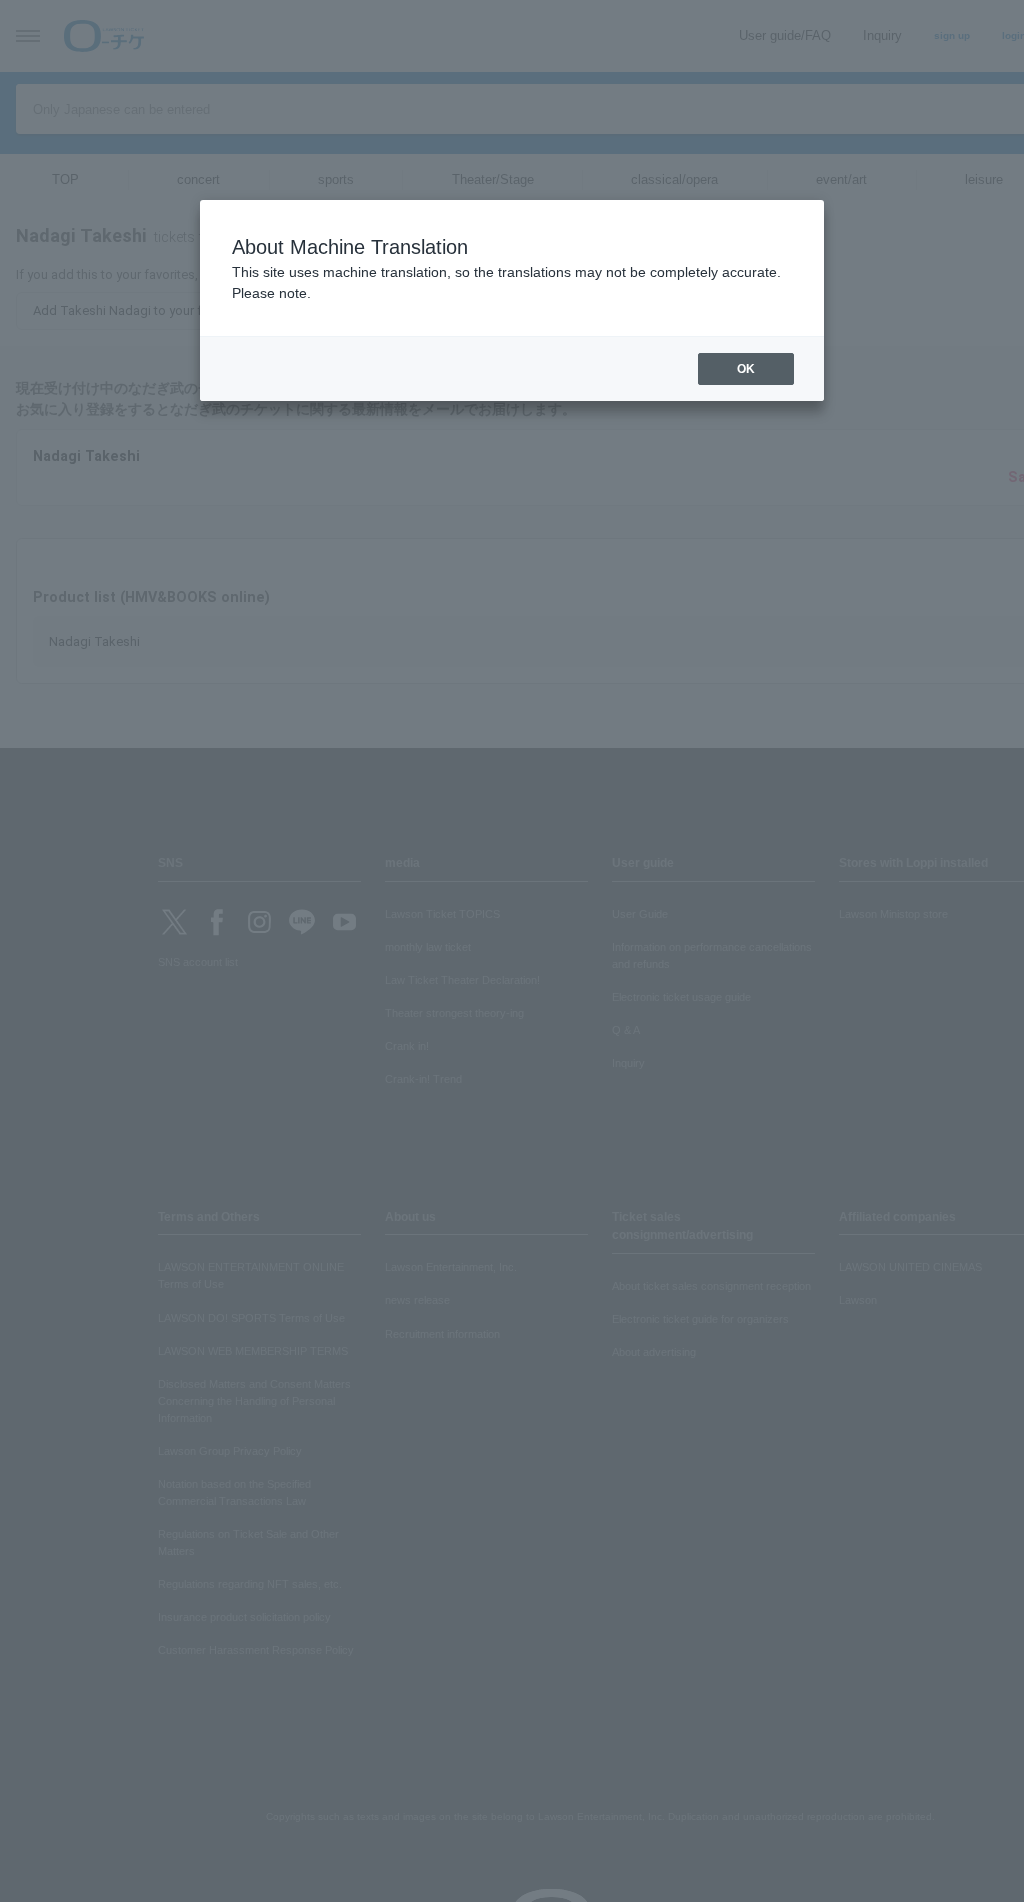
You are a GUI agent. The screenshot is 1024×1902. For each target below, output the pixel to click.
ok (746, 369)
